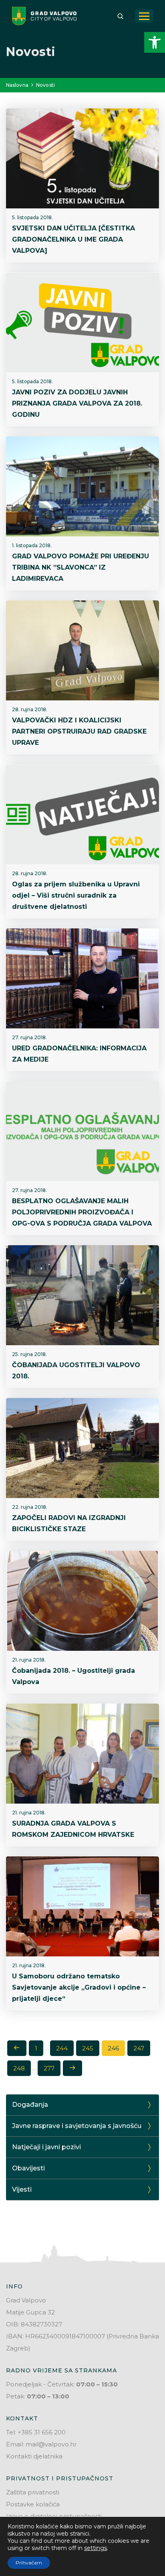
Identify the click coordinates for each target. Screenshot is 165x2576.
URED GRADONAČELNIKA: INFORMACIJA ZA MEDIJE (79, 1054)
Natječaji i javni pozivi (46, 2147)
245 (88, 2048)
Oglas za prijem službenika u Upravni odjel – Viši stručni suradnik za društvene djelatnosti (76, 895)
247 (139, 2048)
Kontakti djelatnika (34, 2456)
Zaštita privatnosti (33, 2492)
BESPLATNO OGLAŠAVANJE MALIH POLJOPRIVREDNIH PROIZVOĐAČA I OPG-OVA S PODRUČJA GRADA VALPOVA (82, 1212)
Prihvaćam (29, 2563)
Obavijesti (28, 2168)
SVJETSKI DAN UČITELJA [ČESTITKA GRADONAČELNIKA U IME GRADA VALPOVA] (73, 239)
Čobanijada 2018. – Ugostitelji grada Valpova (73, 1676)
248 (19, 2068)
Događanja (30, 2105)
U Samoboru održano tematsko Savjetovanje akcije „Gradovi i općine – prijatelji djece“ (79, 1987)
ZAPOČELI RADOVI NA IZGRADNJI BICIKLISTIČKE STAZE (69, 1523)
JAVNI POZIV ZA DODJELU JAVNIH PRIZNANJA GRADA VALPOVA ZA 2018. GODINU (77, 403)
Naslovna (17, 85)
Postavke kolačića (33, 2504)
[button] (155, 42)
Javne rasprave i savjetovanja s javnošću (77, 2126)
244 (62, 2048)
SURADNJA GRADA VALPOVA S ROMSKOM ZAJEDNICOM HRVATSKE (73, 1829)
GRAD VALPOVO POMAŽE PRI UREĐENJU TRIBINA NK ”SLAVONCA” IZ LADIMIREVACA (80, 567)
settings (96, 2548)
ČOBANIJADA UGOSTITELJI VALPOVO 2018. (76, 1371)
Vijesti (22, 2189)
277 (49, 2068)
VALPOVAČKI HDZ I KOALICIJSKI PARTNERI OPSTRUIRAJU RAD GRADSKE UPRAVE (79, 731)
